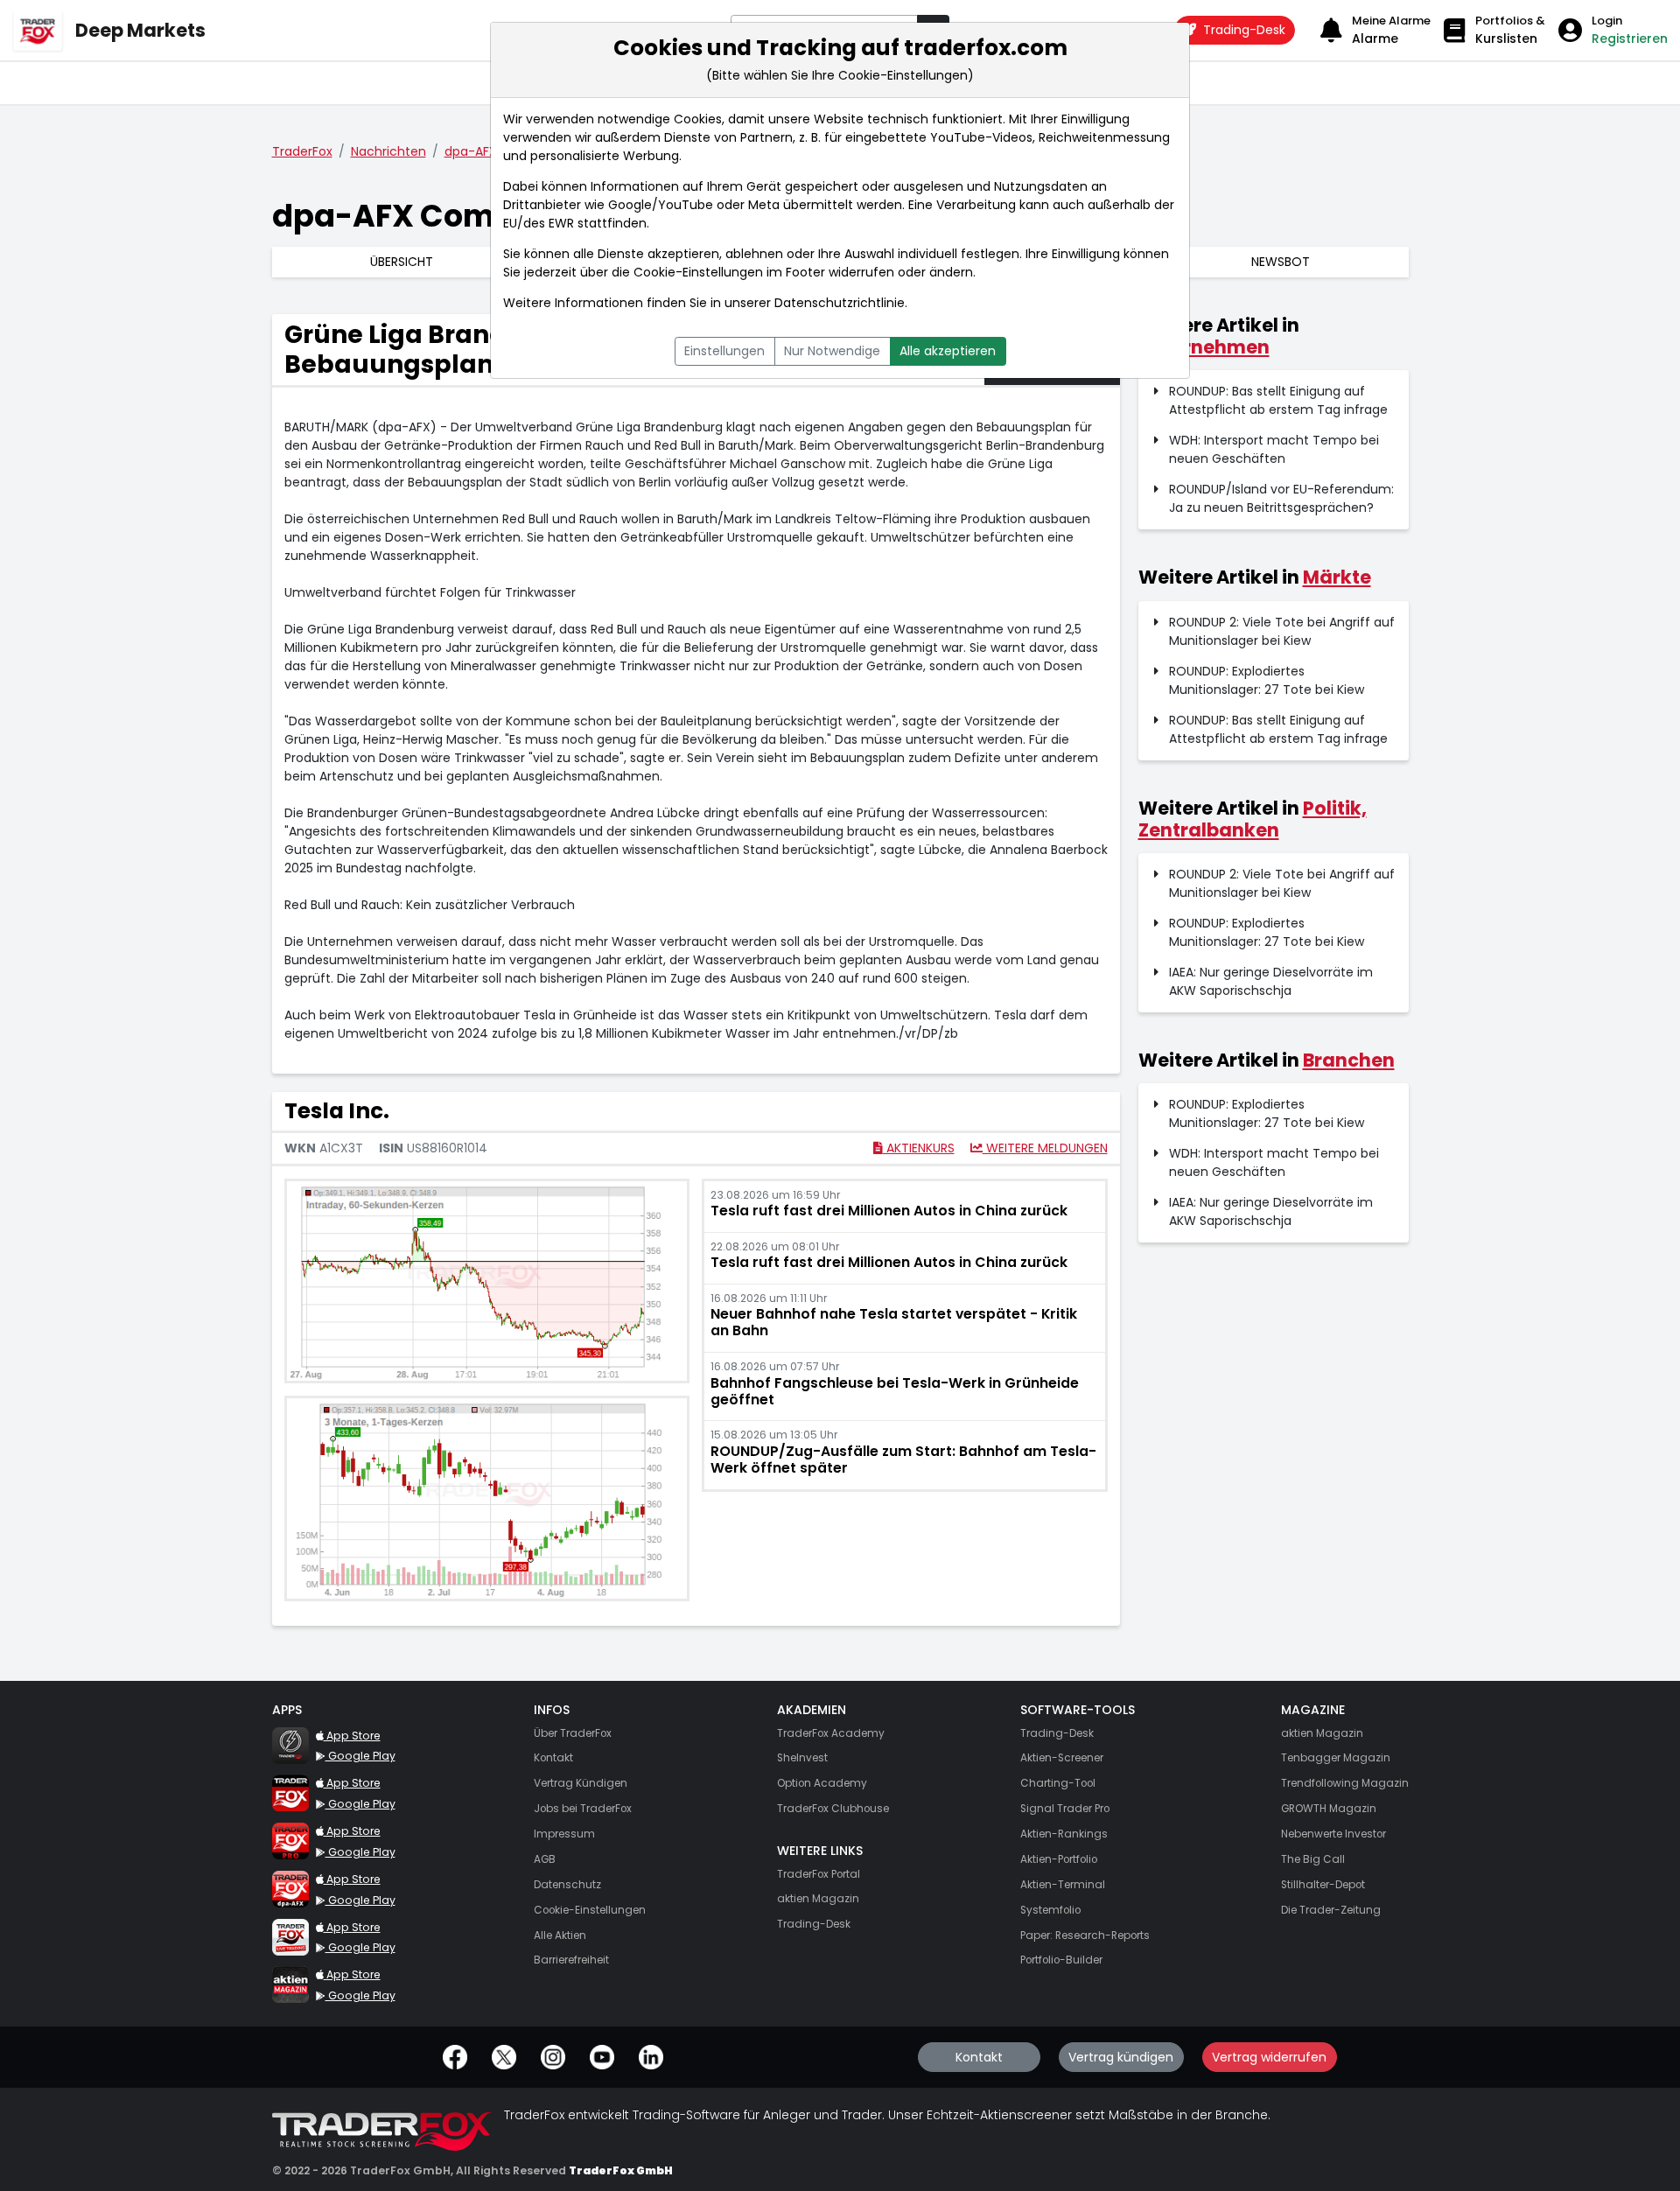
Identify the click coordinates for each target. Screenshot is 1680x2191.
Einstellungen (724, 351)
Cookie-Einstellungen (698, 272)
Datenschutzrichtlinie (840, 303)
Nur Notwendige (832, 351)
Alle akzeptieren (948, 351)
